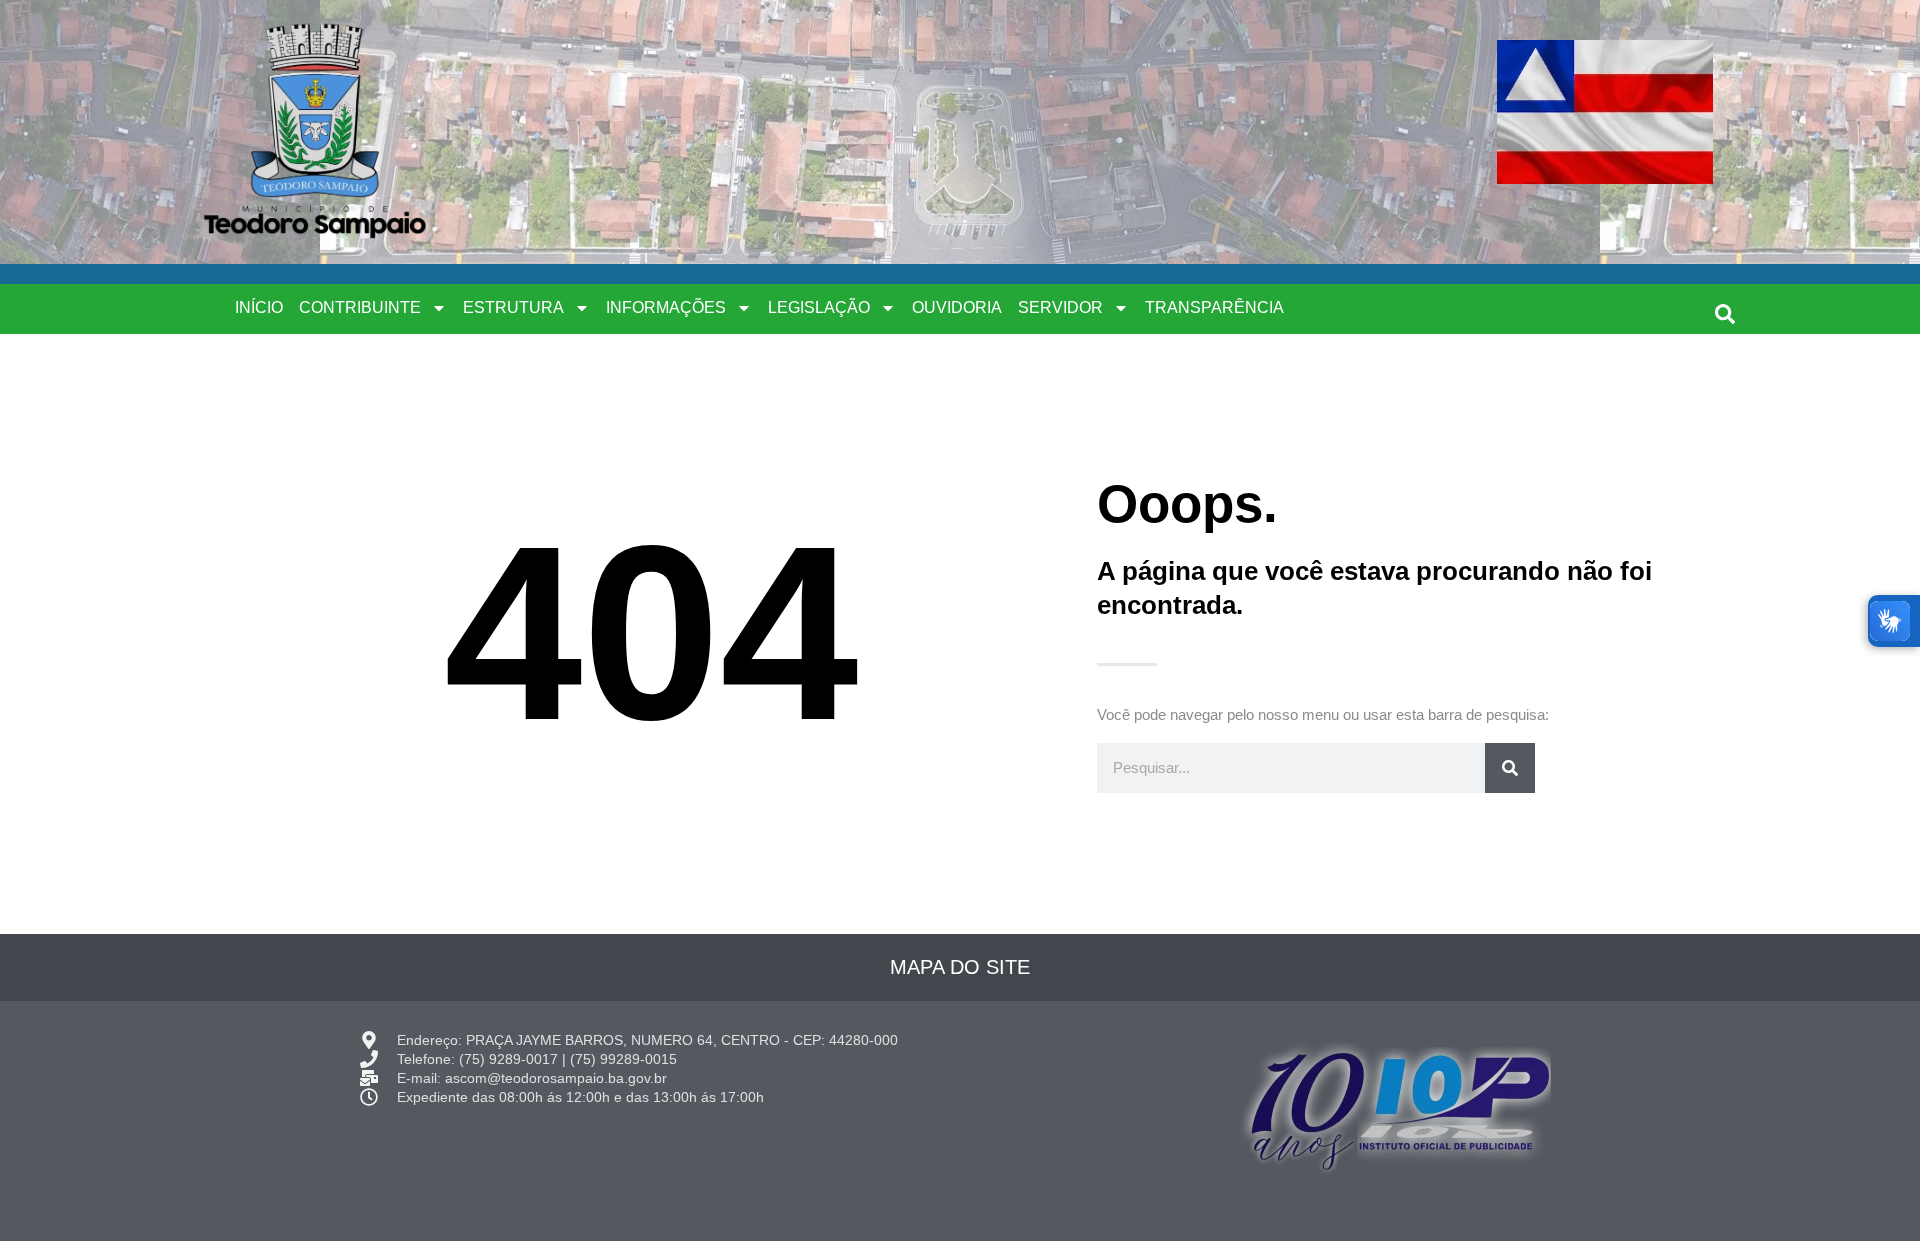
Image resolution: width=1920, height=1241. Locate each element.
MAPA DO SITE (960, 967)
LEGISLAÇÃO (819, 307)
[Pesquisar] (1510, 768)
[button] (1725, 314)
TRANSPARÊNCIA (1214, 307)
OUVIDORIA (957, 307)
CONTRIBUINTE (360, 307)
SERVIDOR (1060, 307)
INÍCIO (259, 307)
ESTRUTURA (513, 307)
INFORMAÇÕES (666, 307)
